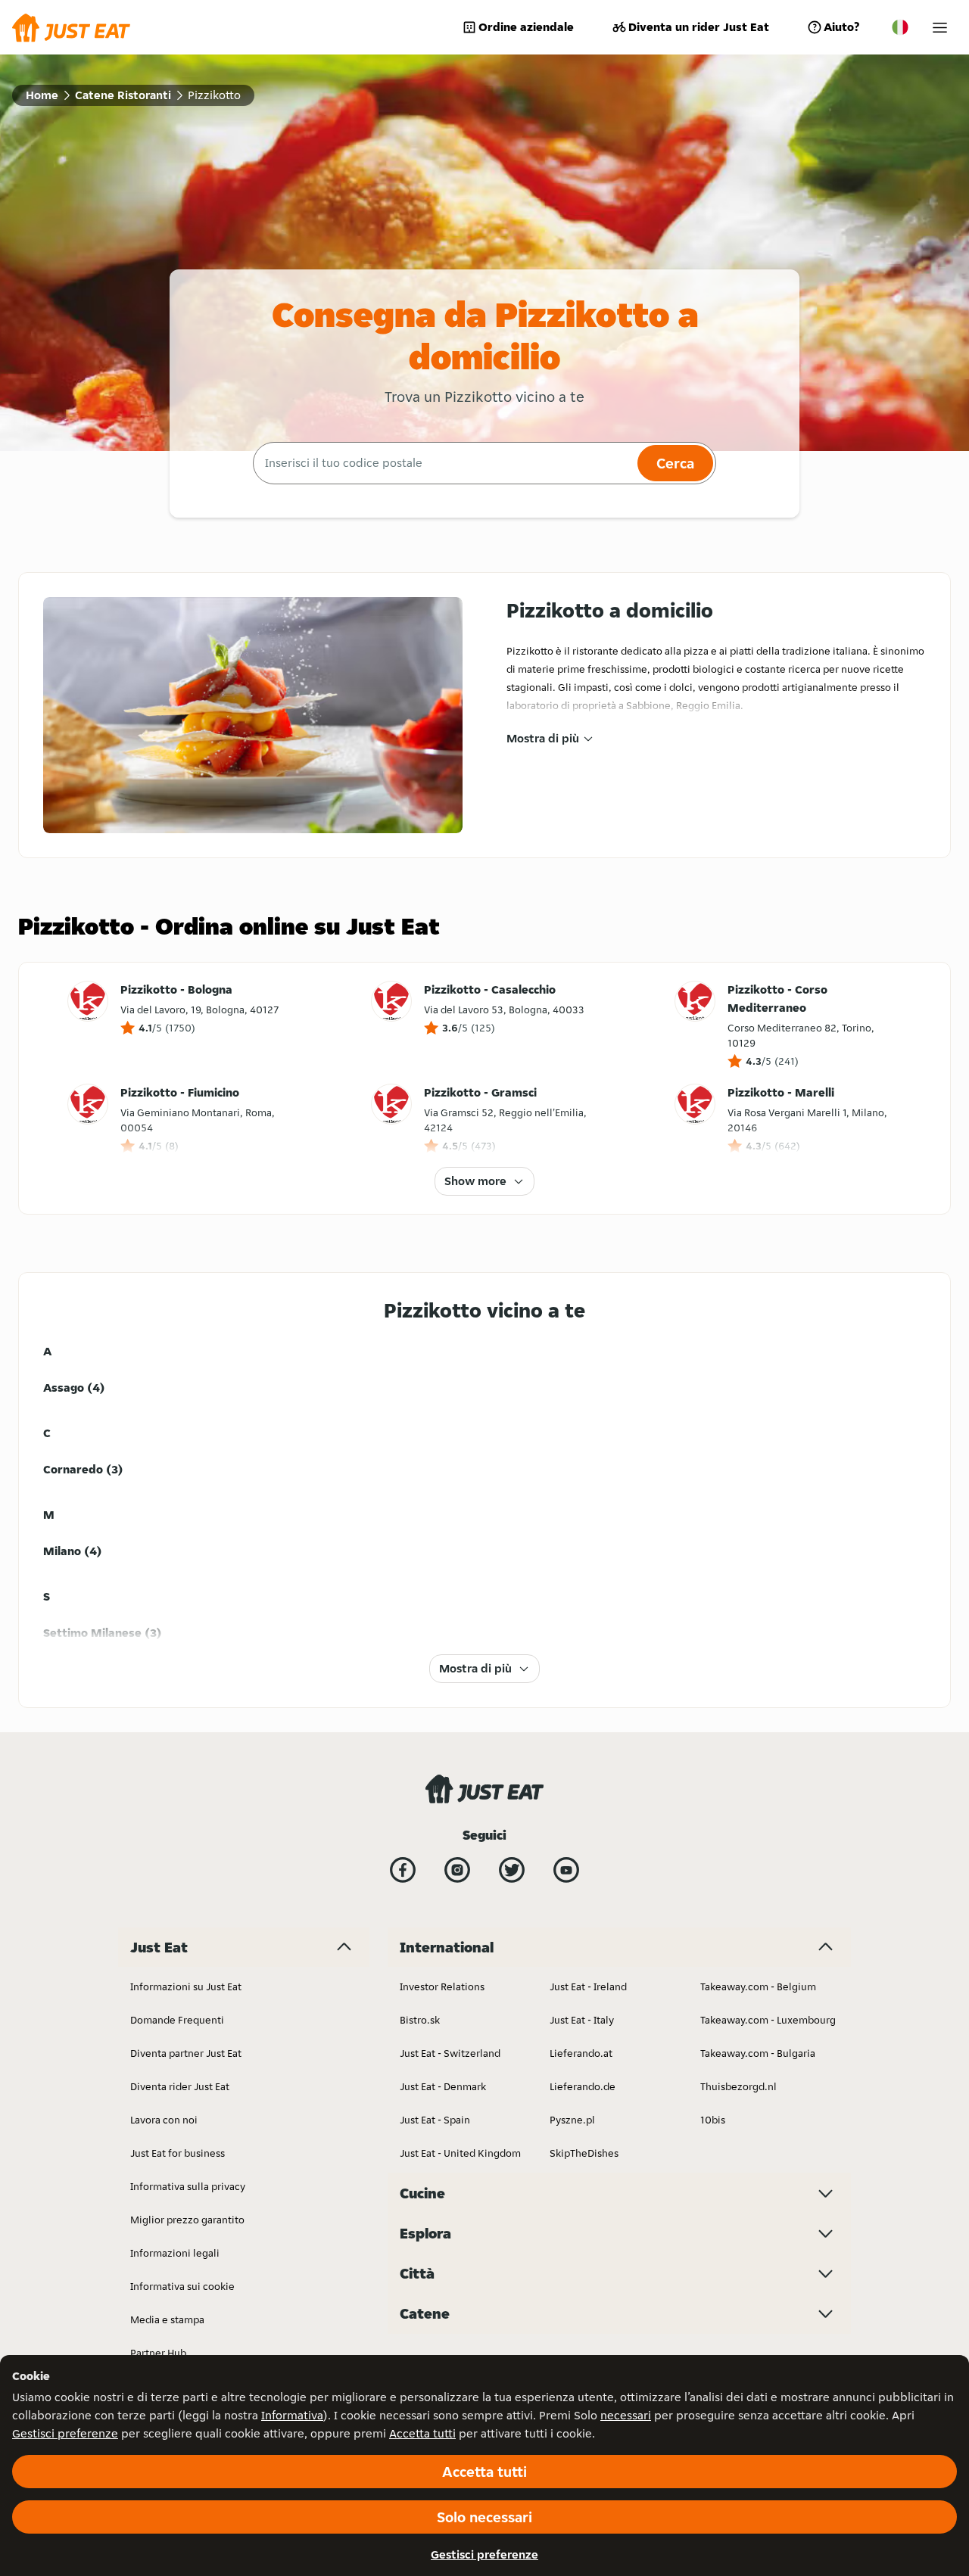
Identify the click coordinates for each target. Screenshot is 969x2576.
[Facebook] (403, 1870)
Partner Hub (158, 2353)
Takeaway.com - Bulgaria (758, 2053)
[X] (512, 1870)
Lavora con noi (164, 2120)
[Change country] (900, 27)
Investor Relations (442, 1986)
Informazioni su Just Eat (186, 1986)
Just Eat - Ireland (588, 1986)
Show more (475, 1181)
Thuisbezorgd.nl (738, 2086)
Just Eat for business (178, 2153)
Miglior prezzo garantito (187, 2220)
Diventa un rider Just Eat (699, 27)
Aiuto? (841, 27)
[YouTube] (566, 1870)
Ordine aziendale (526, 27)
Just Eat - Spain (435, 2120)
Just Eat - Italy (582, 2020)
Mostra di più (543, 738)
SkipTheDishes (584, 2153)
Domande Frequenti (177, 2020)
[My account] (940, 28)
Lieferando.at (581, 2053)
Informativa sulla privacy (188, 2186)
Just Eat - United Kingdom (460, 2153)
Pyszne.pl (572, 2120)
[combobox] (443, 463)
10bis (713, 2120)
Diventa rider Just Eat (180, 2086)
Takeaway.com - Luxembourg (768, 2020)
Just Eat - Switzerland (450, 2053)
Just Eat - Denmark (443, 2086)
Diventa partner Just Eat (186, 2053)
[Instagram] (457, 1870)
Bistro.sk (420, 2020)
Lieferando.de (583, 2086)
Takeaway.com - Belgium (758, 1986)
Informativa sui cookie (182, 2286)
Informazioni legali (175, 2253)
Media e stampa (167, 2319)
